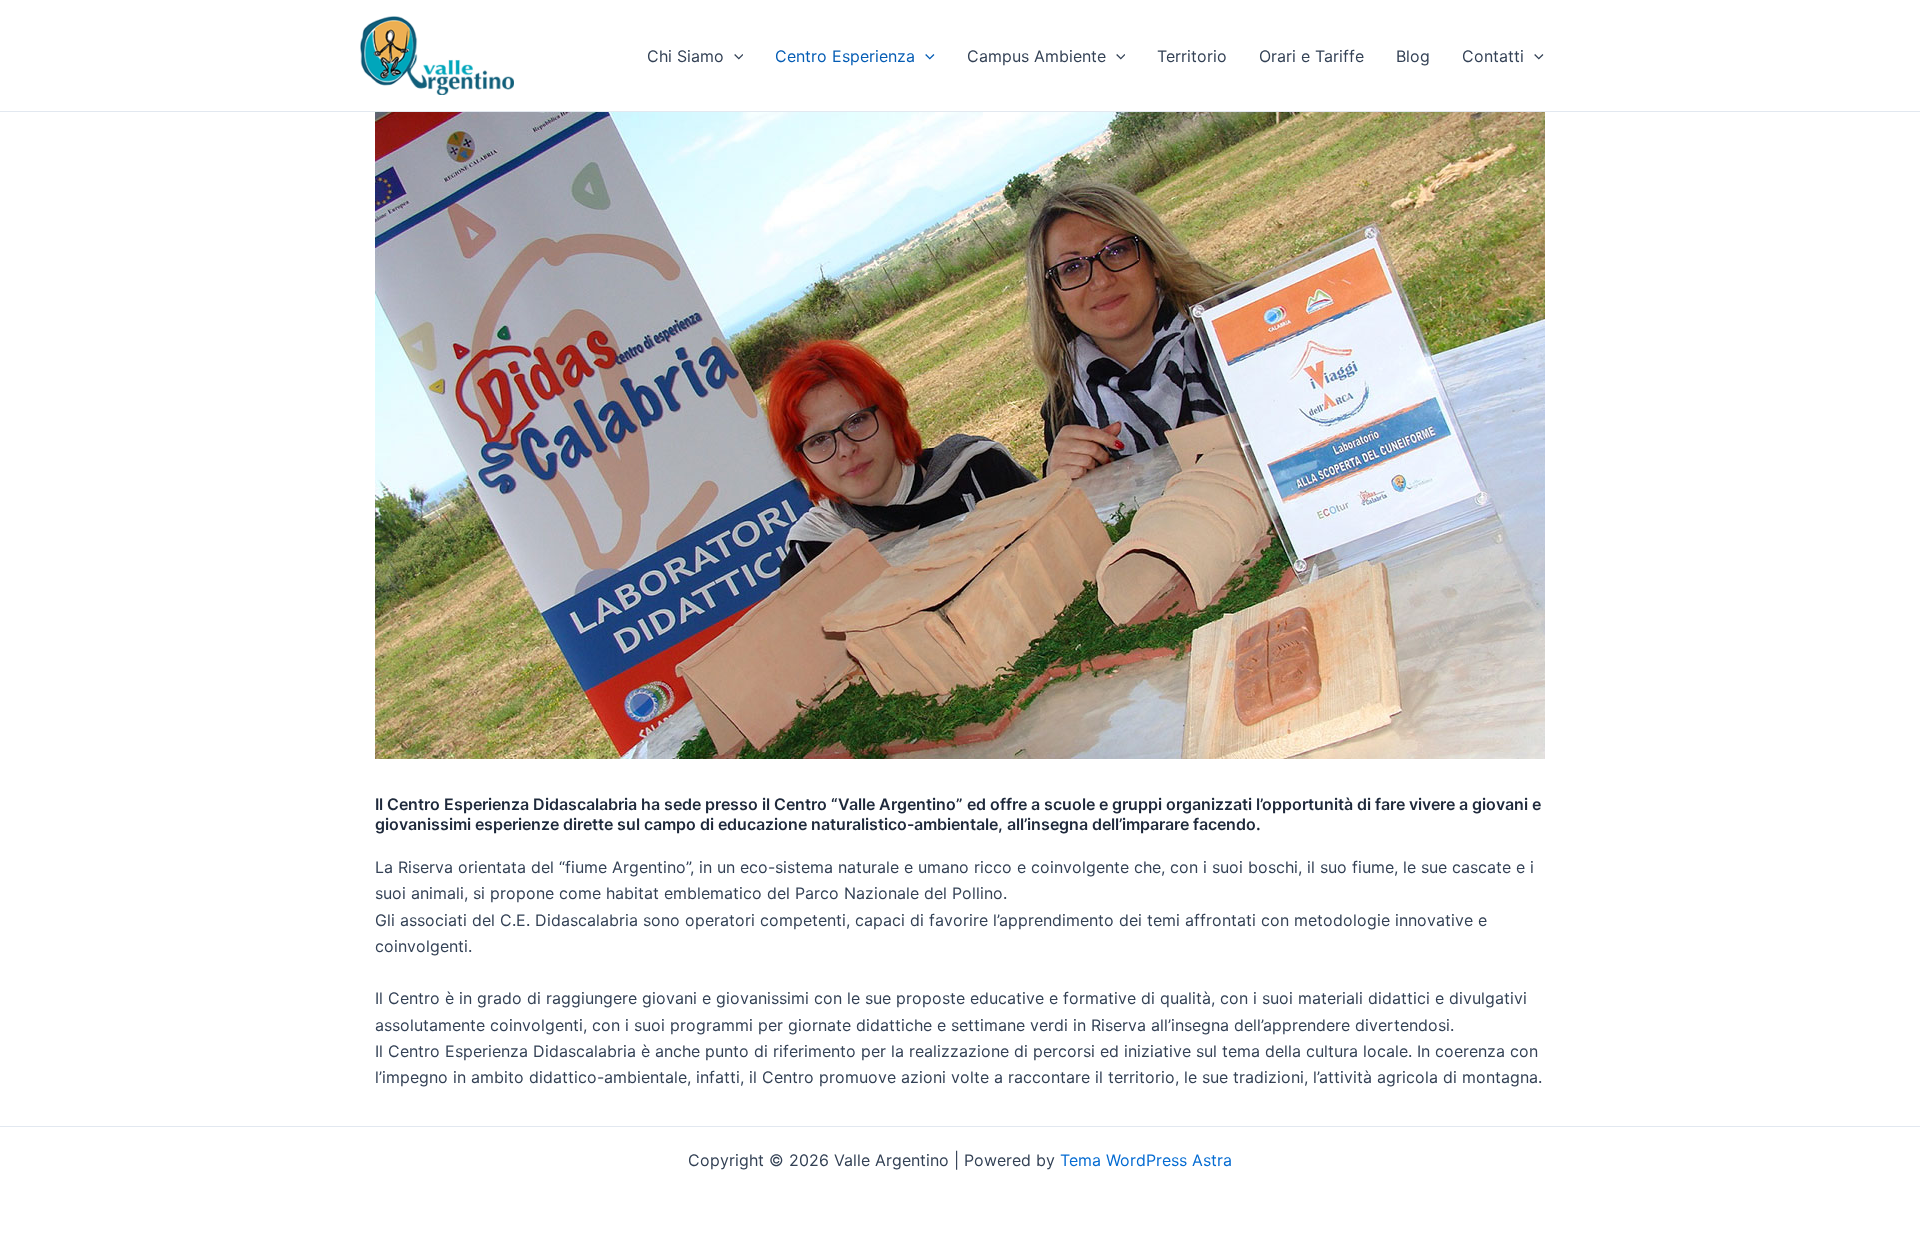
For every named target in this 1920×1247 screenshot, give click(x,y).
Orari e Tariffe (1311, 56)
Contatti (1493, 56)
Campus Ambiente (1036, 56)
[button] (734, 56)
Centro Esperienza (845, 56)
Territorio (1192, 56)
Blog (1413, 56)
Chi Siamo (685, 56)
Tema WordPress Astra (1146, 1160)
